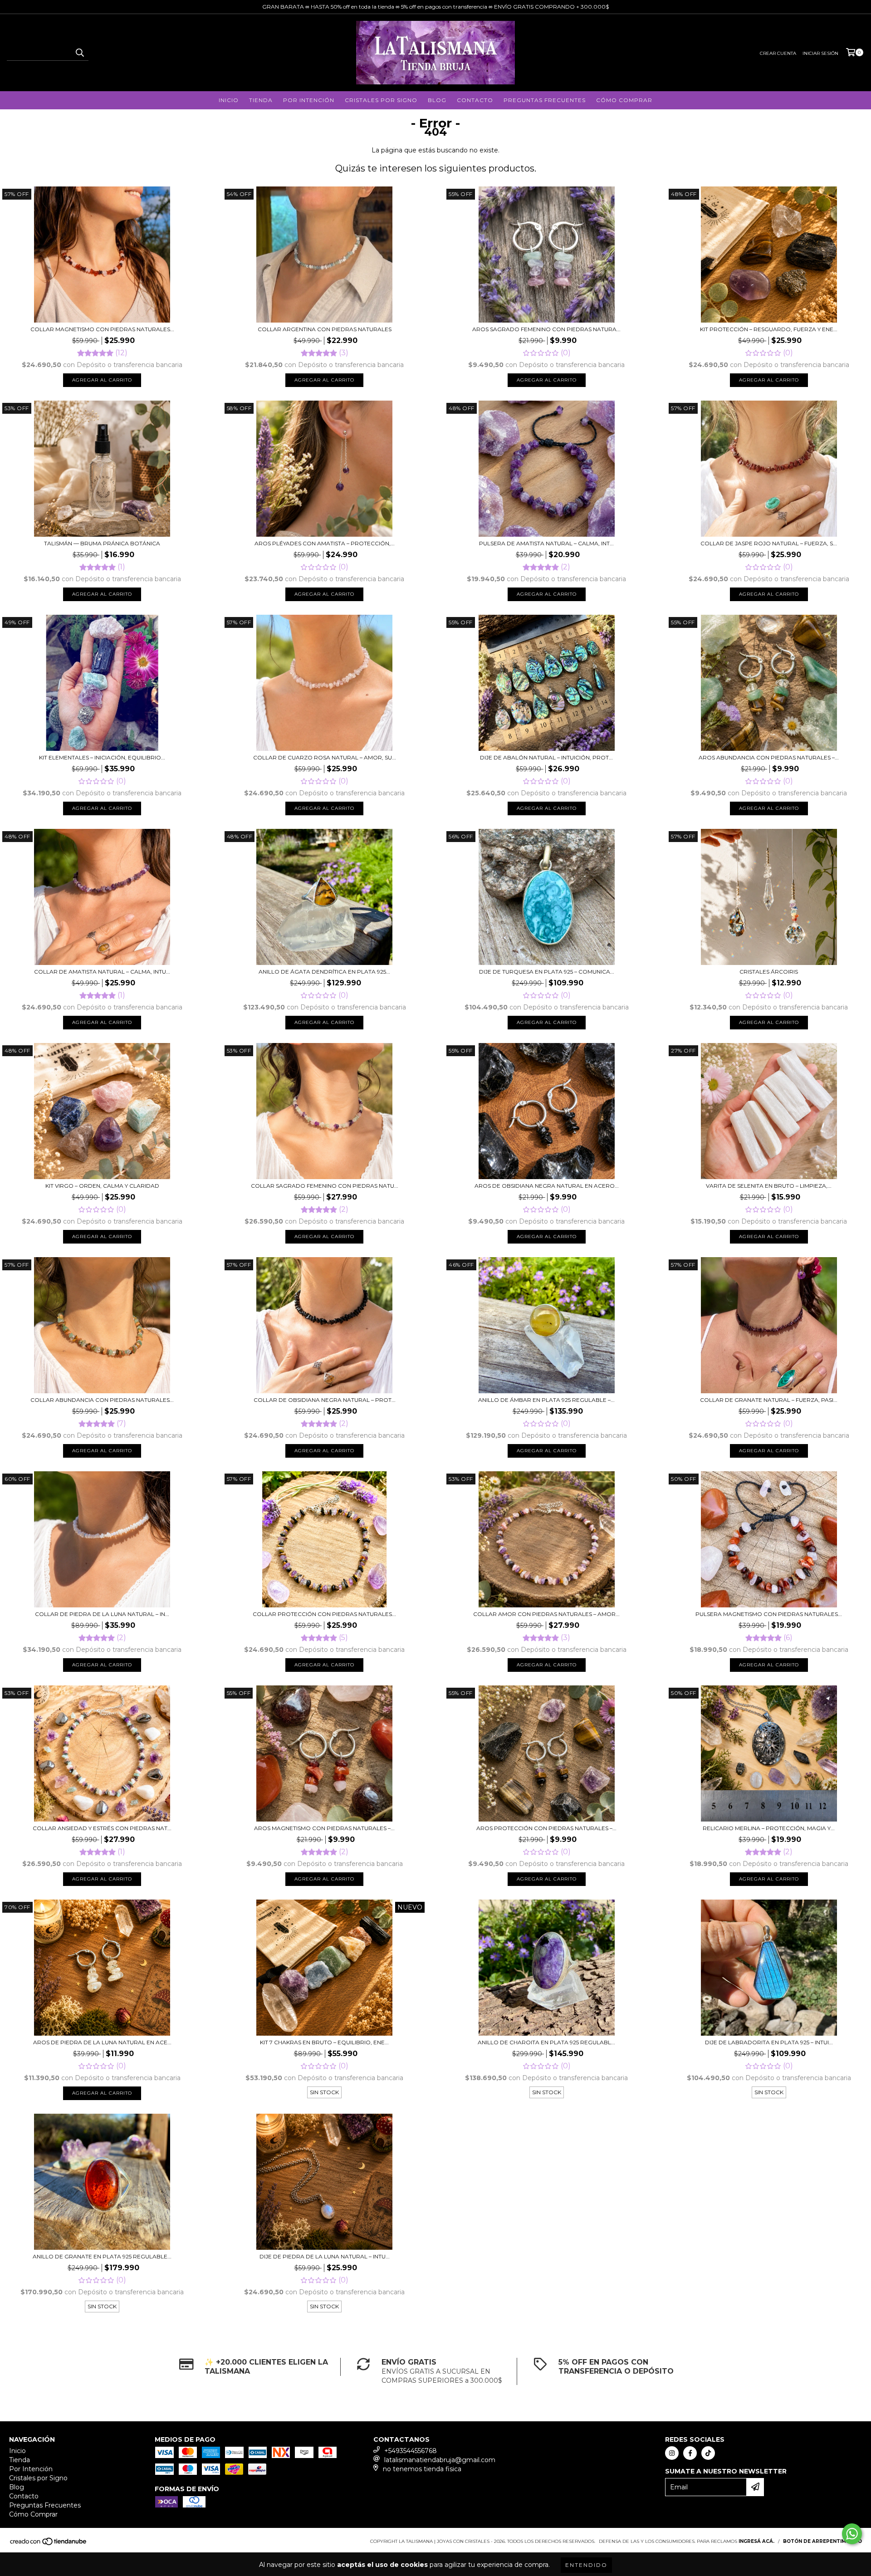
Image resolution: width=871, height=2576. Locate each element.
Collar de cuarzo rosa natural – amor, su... (325, 757)
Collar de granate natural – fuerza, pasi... (769, 1400)
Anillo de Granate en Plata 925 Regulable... (102, 2256)
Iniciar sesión (820, 53)
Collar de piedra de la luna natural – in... (102, 1614)
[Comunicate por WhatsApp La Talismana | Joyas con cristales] (852, 2534)
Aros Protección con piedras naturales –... (546, 1828)
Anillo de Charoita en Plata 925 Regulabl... (546, 2042)
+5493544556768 (411, 2451)
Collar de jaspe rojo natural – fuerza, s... (769, 543)
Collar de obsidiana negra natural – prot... (325, 1400)
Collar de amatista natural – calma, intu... (102, 972)
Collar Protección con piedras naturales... (324, 1614)
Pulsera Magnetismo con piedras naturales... (769, 1614)
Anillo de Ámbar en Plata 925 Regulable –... (546, 1400)
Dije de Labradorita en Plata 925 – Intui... (769, 2042)
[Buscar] (79, 53)
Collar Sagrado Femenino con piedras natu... (325, 1186)
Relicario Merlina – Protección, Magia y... (769, 1828)
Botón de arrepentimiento (822, 2541)
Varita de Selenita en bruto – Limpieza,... (769, 1186)
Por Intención (309, 100)
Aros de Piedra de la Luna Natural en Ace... (102, 2042)
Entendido (586, 2565)
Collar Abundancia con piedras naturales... (102, 1400)
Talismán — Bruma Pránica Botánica (102, 543)
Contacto (475, 100)
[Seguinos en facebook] (690, 2453)
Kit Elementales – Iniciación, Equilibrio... (102, 757)
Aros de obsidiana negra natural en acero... (547, 1186)
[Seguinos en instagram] (672, 2453)
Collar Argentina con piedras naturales (325, 329)
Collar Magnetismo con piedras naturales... (102, 329)
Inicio (229, 100)
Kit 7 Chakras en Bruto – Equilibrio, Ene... (324, 2042)
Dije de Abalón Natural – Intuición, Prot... (546, 757)
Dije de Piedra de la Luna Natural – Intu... (325, 2256)
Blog (437, 100)
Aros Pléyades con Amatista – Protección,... (325, 543)
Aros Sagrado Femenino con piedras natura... (546, 329)
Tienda (261, 100)
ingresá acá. (756, 2541)
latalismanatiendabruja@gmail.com (440, 2460)
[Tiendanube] (49, 2544)
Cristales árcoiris (769, 972)
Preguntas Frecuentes (545, 100)
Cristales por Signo (381, 100)
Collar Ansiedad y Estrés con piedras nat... (102, 1828)
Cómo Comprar (624, 100)
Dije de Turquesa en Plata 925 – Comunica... (547, 972)
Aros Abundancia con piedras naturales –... (769, 757)
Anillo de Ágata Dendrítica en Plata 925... (324, 972)
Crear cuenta (778, 53)
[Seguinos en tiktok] (708, 2453)
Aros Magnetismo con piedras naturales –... (324, 1828)
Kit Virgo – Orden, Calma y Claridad (102, 1186)
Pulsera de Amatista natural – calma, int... (546, 543)
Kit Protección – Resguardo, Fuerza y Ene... (769, 329)
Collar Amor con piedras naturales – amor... (546, 1614)
